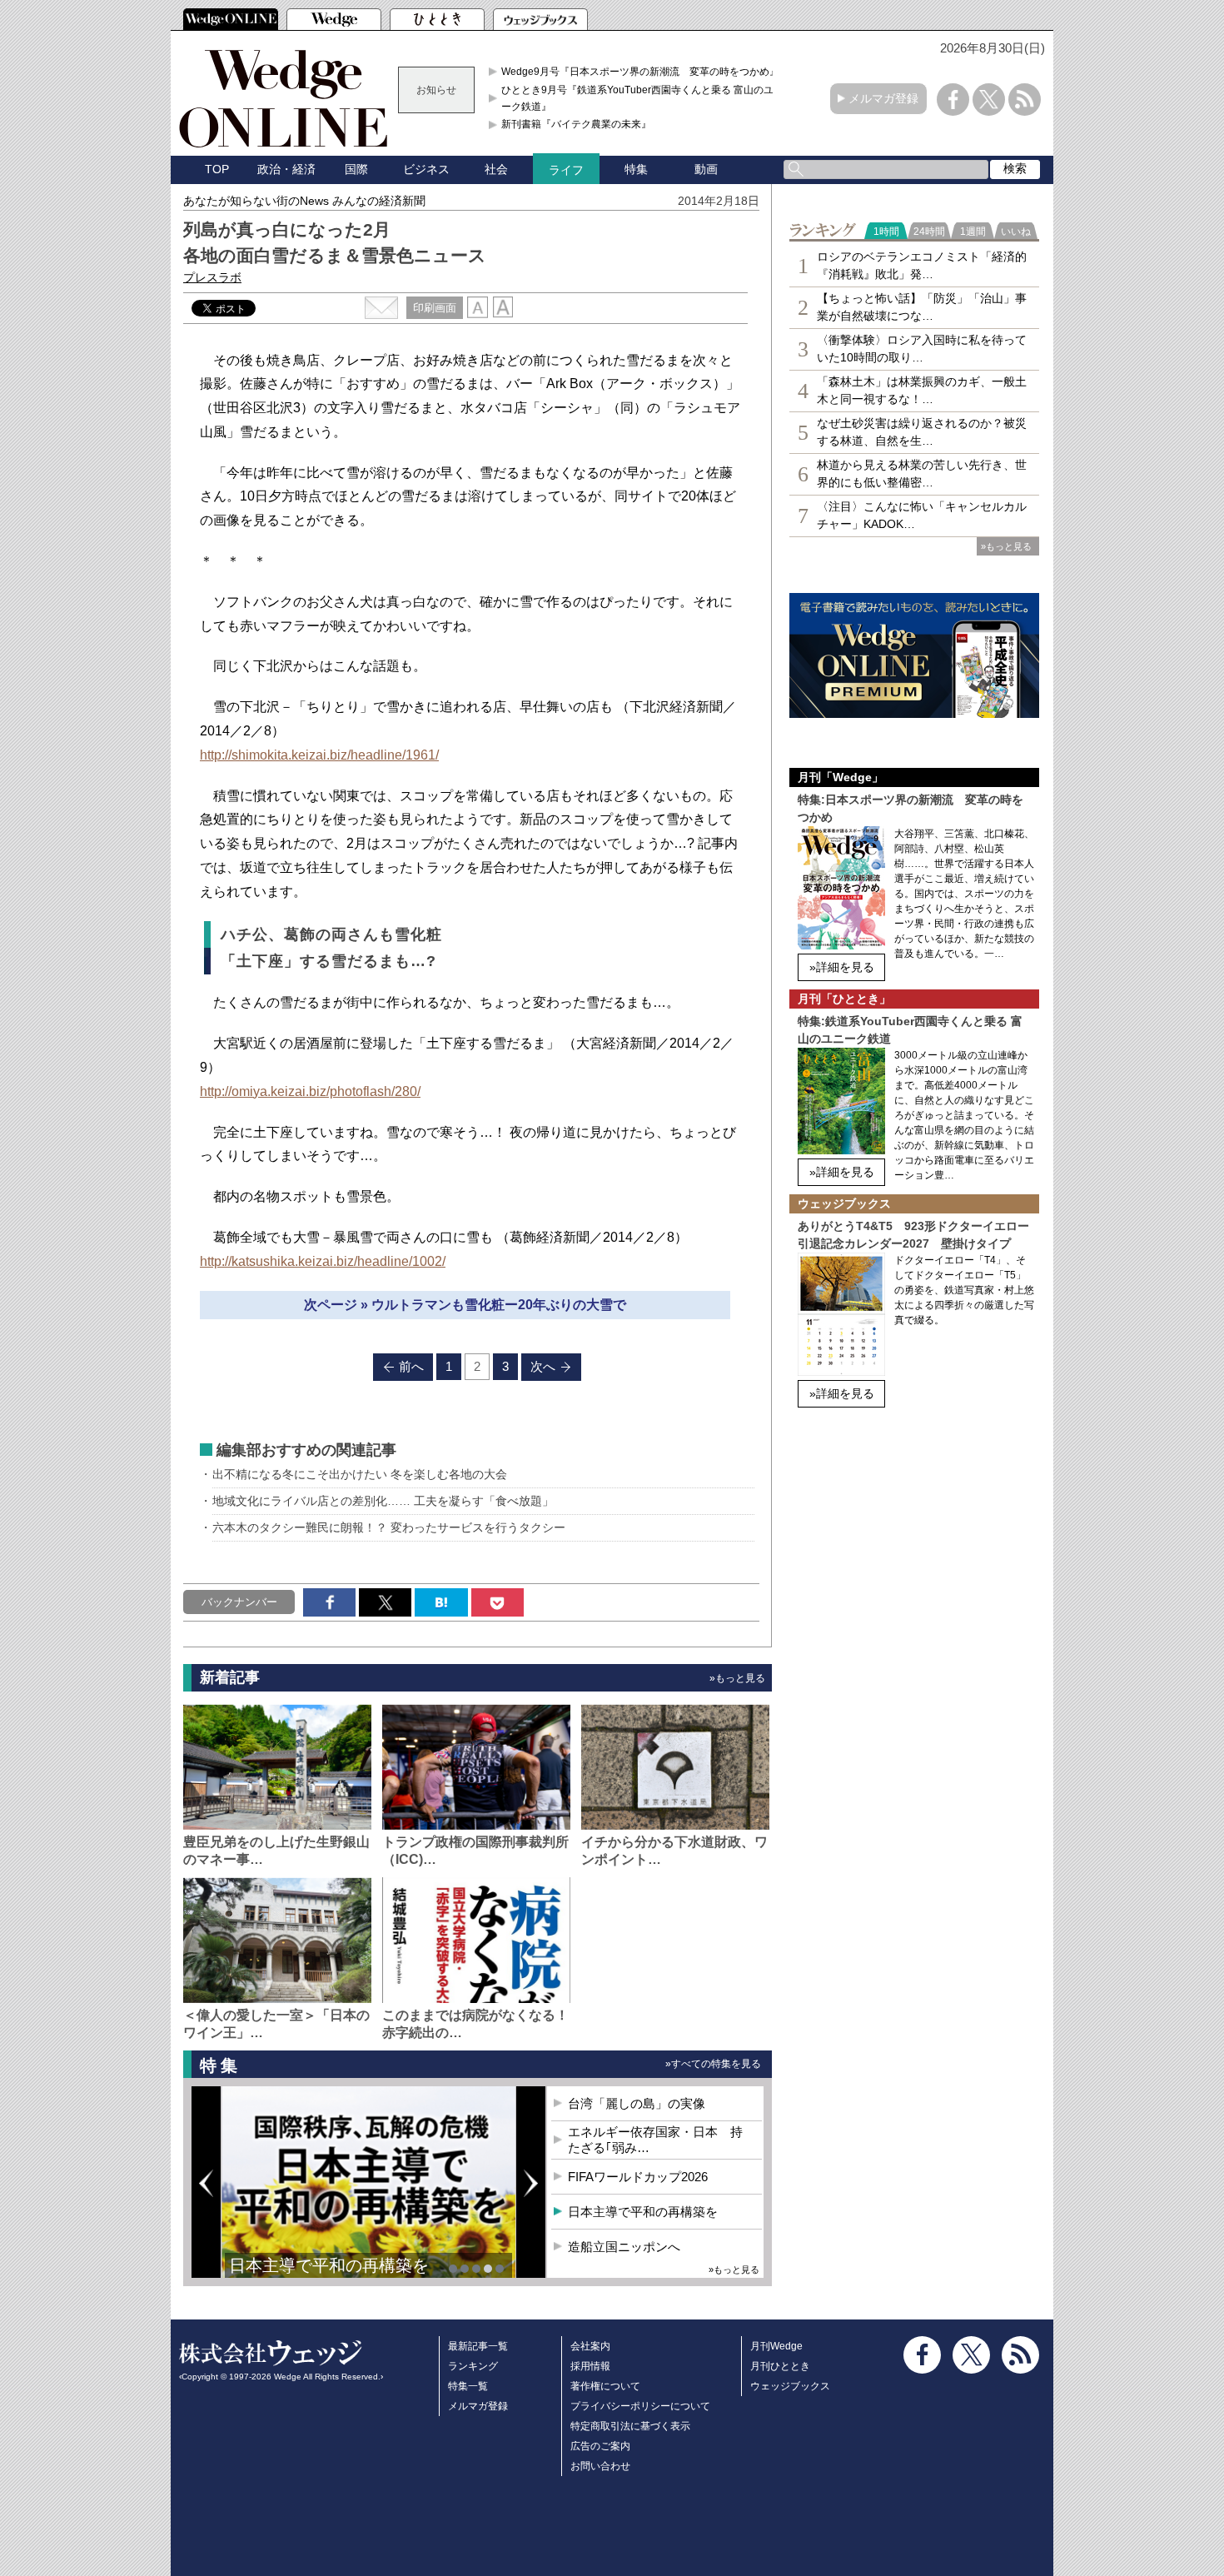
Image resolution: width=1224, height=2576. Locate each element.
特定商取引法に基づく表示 (630, 2426)
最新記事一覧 (478, 2346)
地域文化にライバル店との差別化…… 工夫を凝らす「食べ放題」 (383, 1501)
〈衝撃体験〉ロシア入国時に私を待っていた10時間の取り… (922, 349)
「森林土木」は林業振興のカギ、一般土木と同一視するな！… (922, 390)
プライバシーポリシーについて (640, 2406)
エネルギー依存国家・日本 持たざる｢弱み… (655, 2140)
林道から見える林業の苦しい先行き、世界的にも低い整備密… (922, 473)
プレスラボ (212, 277)
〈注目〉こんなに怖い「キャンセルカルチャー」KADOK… (922, 515)
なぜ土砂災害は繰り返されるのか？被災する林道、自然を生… (922, 432)
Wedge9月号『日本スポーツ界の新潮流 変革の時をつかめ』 (640, 72)
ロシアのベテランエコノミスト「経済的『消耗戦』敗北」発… (922, 265)
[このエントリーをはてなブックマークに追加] (441, 1602)
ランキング (473, 2366)
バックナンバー (239, 1602)
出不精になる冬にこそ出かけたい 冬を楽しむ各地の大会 (360, 1474)
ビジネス (426, 169)
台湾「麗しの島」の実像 (637, 2103)
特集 (636, 169)
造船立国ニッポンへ (624, 2247)
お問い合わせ (600, 2466)
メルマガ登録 (883, 98)
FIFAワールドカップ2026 (638, 2177)
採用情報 (590, 2366)
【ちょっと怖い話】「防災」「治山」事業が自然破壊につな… (922, 307)
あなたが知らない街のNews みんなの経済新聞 (304, 201)
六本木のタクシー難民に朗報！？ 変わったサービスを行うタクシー (389, 1527)
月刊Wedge (776, 2346)
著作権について (605, 2386)
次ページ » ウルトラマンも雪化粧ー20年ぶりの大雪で (465, 1305)
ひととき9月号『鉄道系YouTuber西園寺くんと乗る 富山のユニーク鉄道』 (642, 98)
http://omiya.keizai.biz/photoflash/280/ (310, 1091)
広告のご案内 (600, 2446)
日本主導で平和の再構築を (329, 2265)
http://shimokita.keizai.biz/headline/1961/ (319, 755)
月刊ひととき (780, 2366)
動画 (706, 169)
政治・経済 (286, 169)
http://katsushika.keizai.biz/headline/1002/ (323, 1261)
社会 (496, 169)
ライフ (566, 170)
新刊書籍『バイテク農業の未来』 (576, 124)
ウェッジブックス (790, 2386)
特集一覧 (468, 2386)
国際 (356, 169)
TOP (217, 169)
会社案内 (590, 2346)
